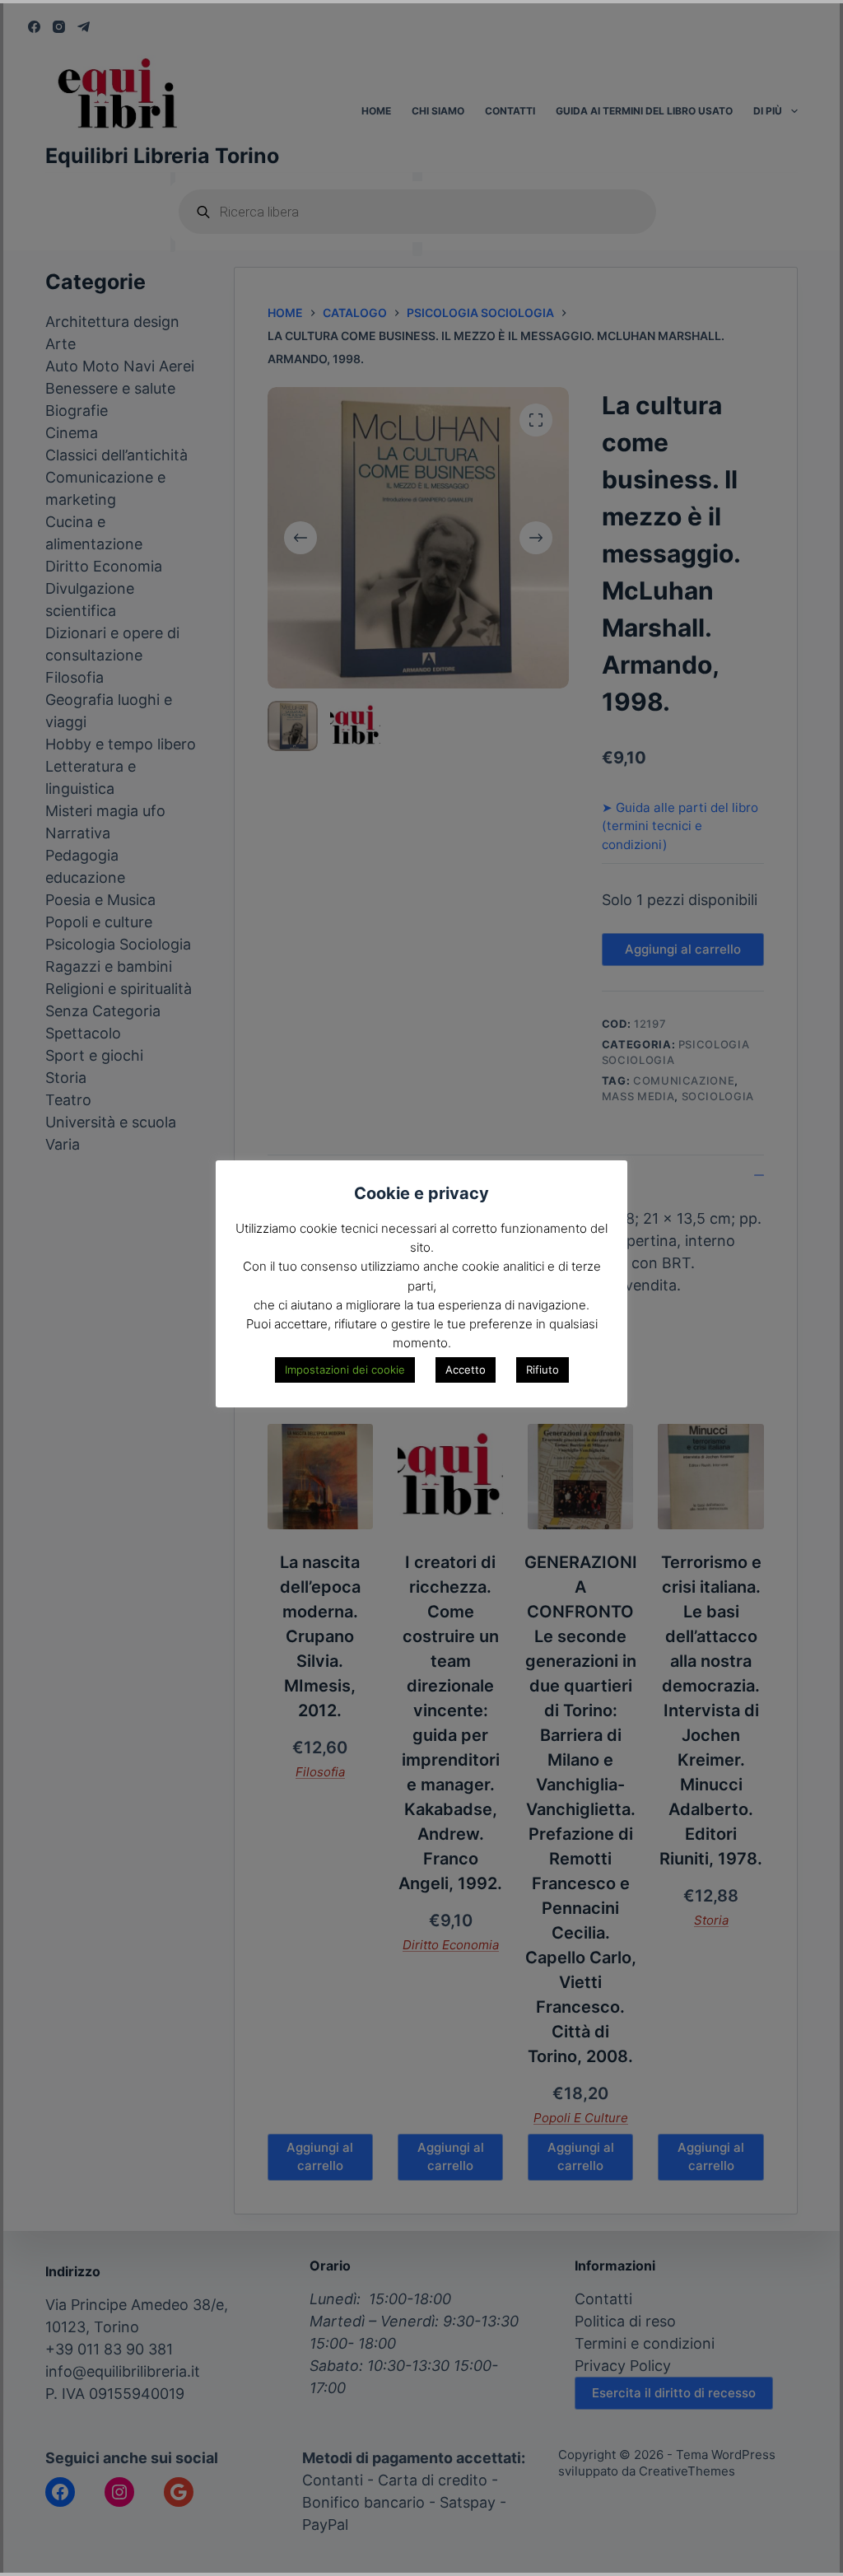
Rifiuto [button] (543, 1370)
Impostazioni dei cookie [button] (345, 1370)
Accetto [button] (466, 1370)
